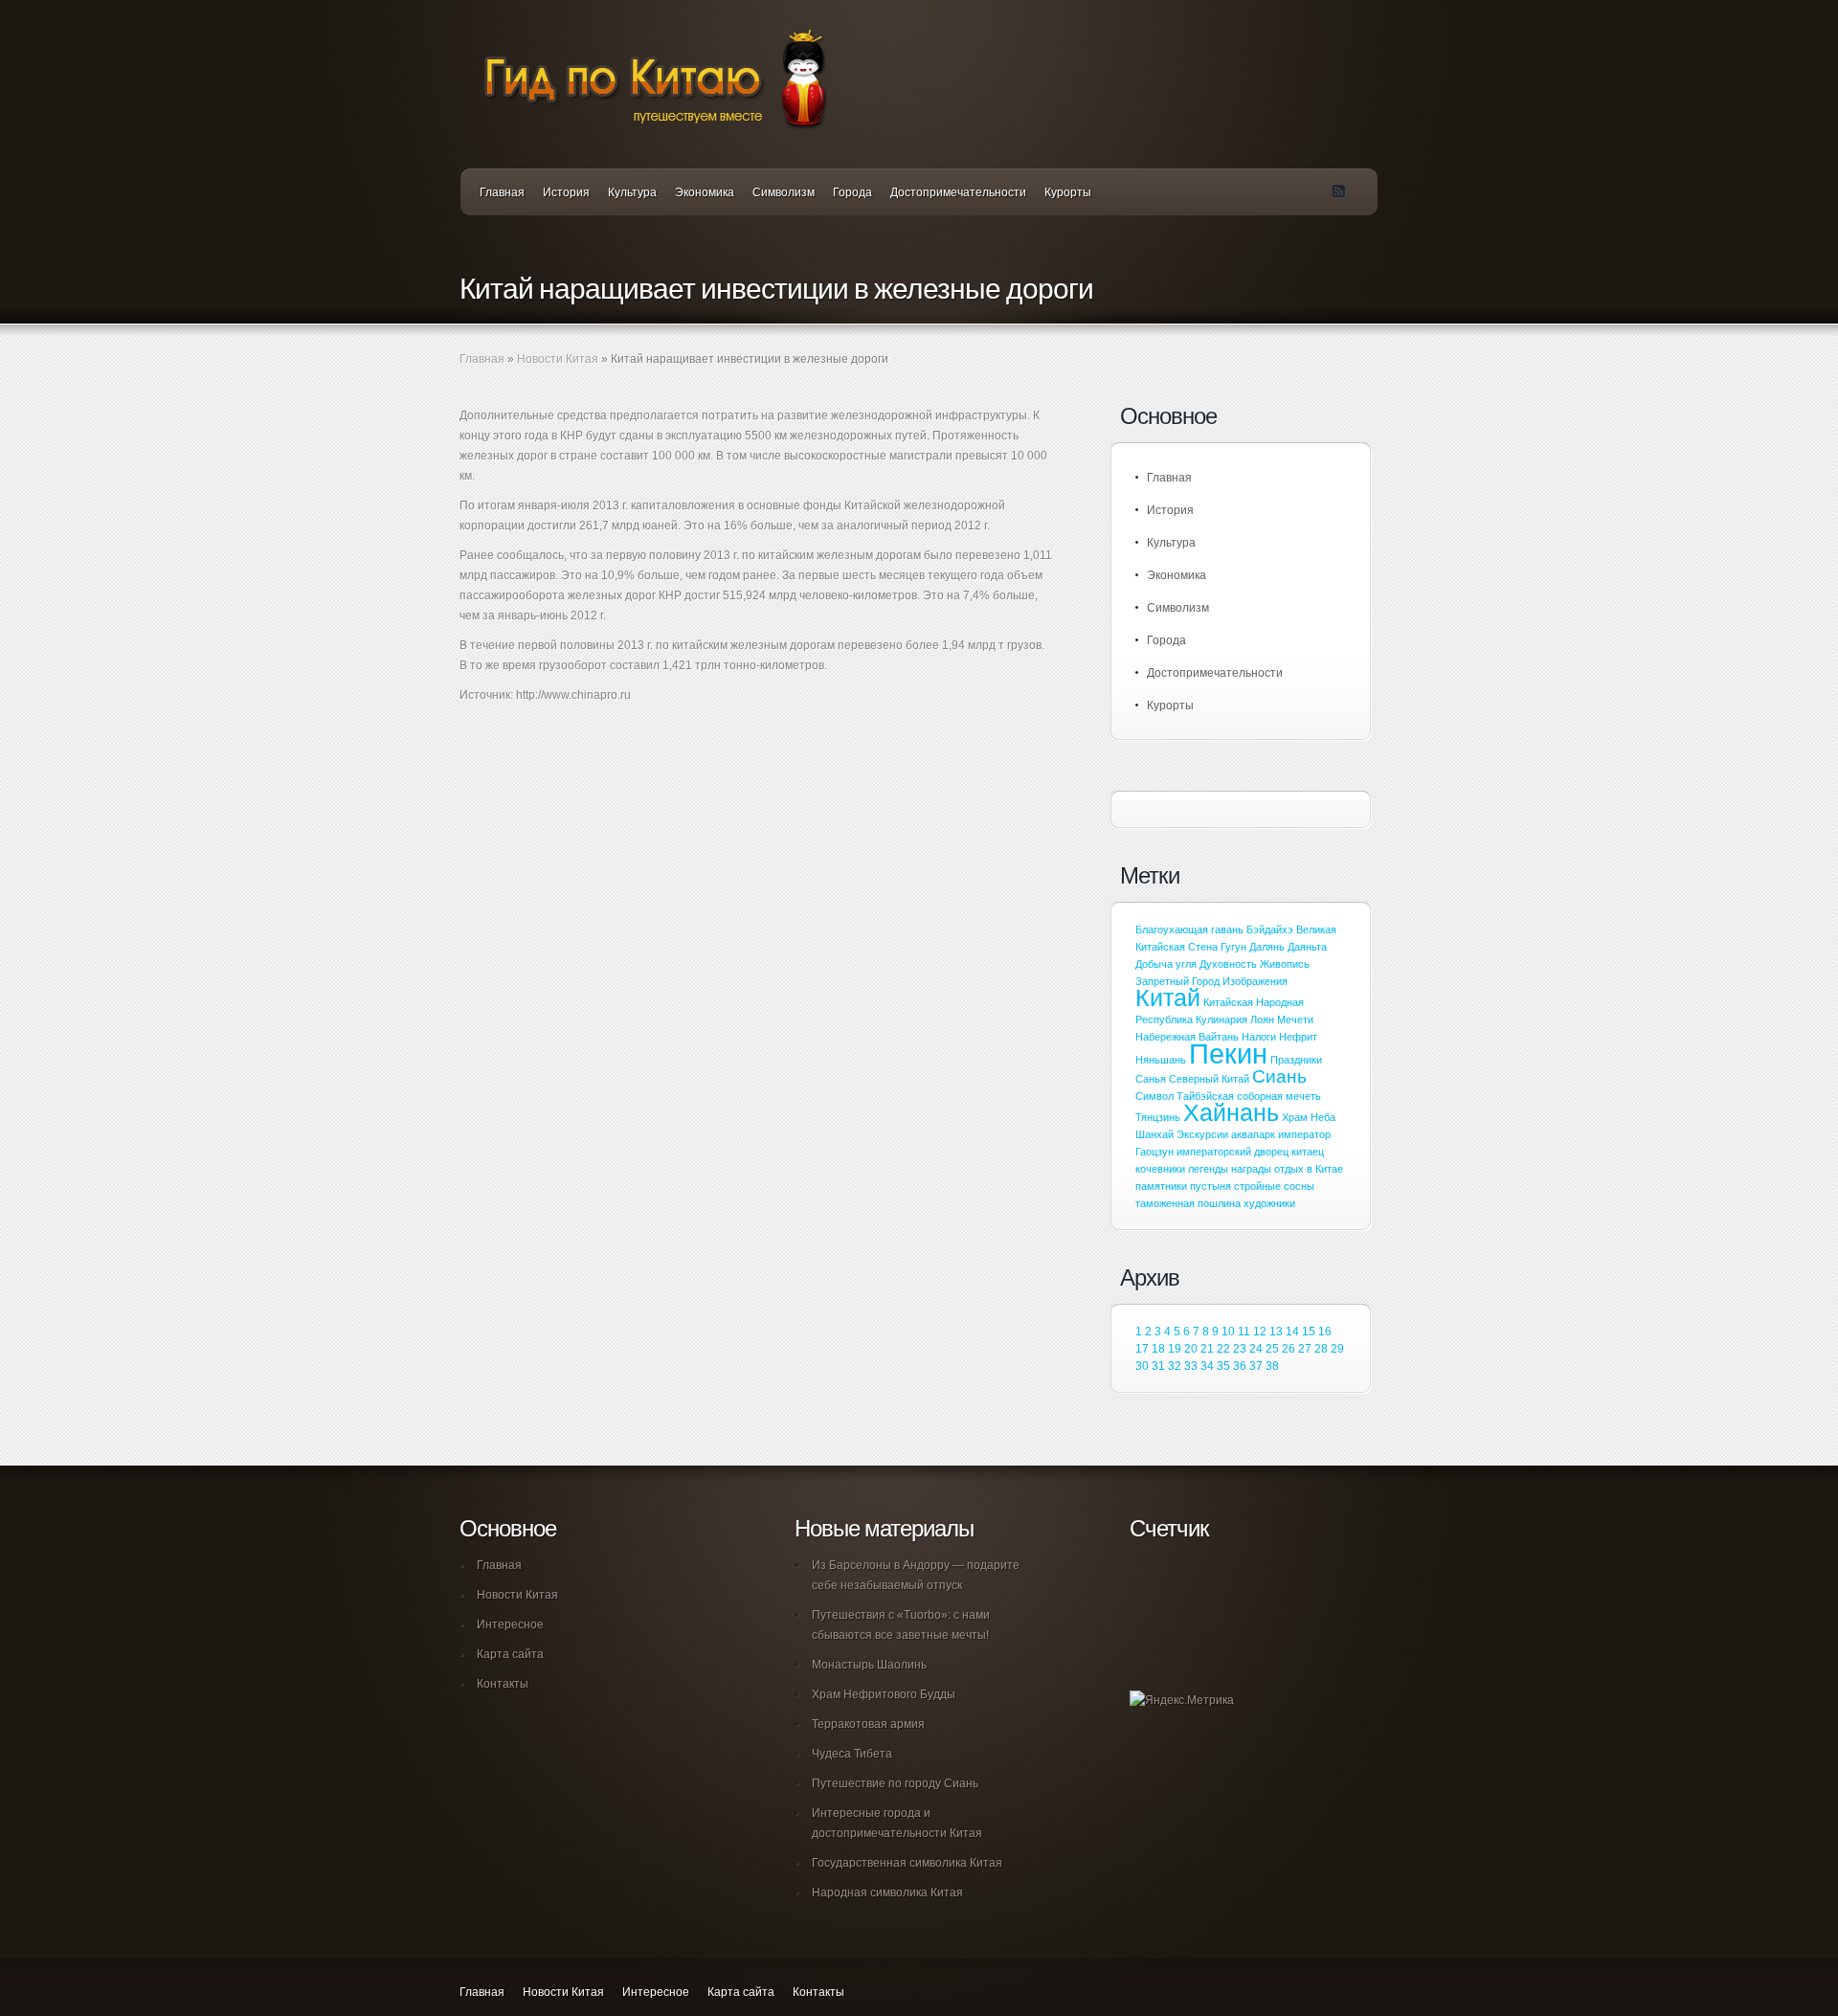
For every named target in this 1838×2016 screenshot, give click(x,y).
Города (852, 192)
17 (1142, 1349)
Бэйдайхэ (1270, 930)
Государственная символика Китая (907, 1863)
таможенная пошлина (1188, 1203)
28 (1321, 1349)
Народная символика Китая (887, 1893)
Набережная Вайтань (1187, 1037)
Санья (1151, 1079)
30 (1142, 1366)
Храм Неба (1309, 1117)
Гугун (1233, 947)
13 (1276, 1332)
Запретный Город (1177, 981)
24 (1256, 1349)
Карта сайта (510, 1654)
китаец (1308, 1152)
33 (1191, 1366)
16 (1325, 1332)
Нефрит (1298, 1037)
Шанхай (1154, 1134)
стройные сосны (1274, 1186)
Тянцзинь (1158, 1117)
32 (1175, 1366)
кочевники (1160, 1169)
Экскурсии (1202, 1134)
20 (1191, 1349)
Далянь (1267, 947)
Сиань (1279, 1076)
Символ (1154, 1096)
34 (1207, 1366)
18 (1158, 1349)
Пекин (1228, 1053)
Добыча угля (1166, 964)
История (566, 192)
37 (1256, 1366)
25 (1272, 1349)
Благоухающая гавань (1189, 930)
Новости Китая (558, 359)
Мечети (1295, 1019)
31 (1158, 1366)
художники (1269, 1203)
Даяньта (1307, 947)
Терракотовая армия (868, 1724)
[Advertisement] (684, 782)
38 (1272, 1366)
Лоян (1262, 1019)
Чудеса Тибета (852, 1754)
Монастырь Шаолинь (869, 1665)
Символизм (784, 192)
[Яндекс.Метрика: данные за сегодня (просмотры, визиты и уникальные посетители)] (1182, 1701)
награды (1251, 1169)
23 (1240, 1349)
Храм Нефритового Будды (884, 1694)
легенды (1208, 1169)
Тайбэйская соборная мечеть (1249, 1096)
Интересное (510, 1624)
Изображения (1255, 981)
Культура (632, 192)
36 (1240, 1366)
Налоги (1259, 1037)
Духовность (1228, 964)
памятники (1161, 1186)
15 (1309, 1332)
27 (1305, 1349)
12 (1260, 1332)
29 (1337, 1349)
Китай (1168, 998)
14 (1292, 1332)
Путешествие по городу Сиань (895, 1783)
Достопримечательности (958, 192)
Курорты (1068, 192)
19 (1175, 1349)
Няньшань (1161, 1060)
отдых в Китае (1309, 1169)
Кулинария (1222, 1019)
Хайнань (1231, 1113)
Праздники (1296, 1060)
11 (1244, 1332)
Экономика (705, 192)
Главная (502, 192)
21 (1207, 1349)
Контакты (503, 1684)
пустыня (1210, 1186)
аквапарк (1253, 1134)
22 (1223, 1349)
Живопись (1285, 964)
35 (1223, 1366)
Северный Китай (1209, 1079)
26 (1289, 1349)
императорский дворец (1233, 1152)
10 (1228, 1332)
